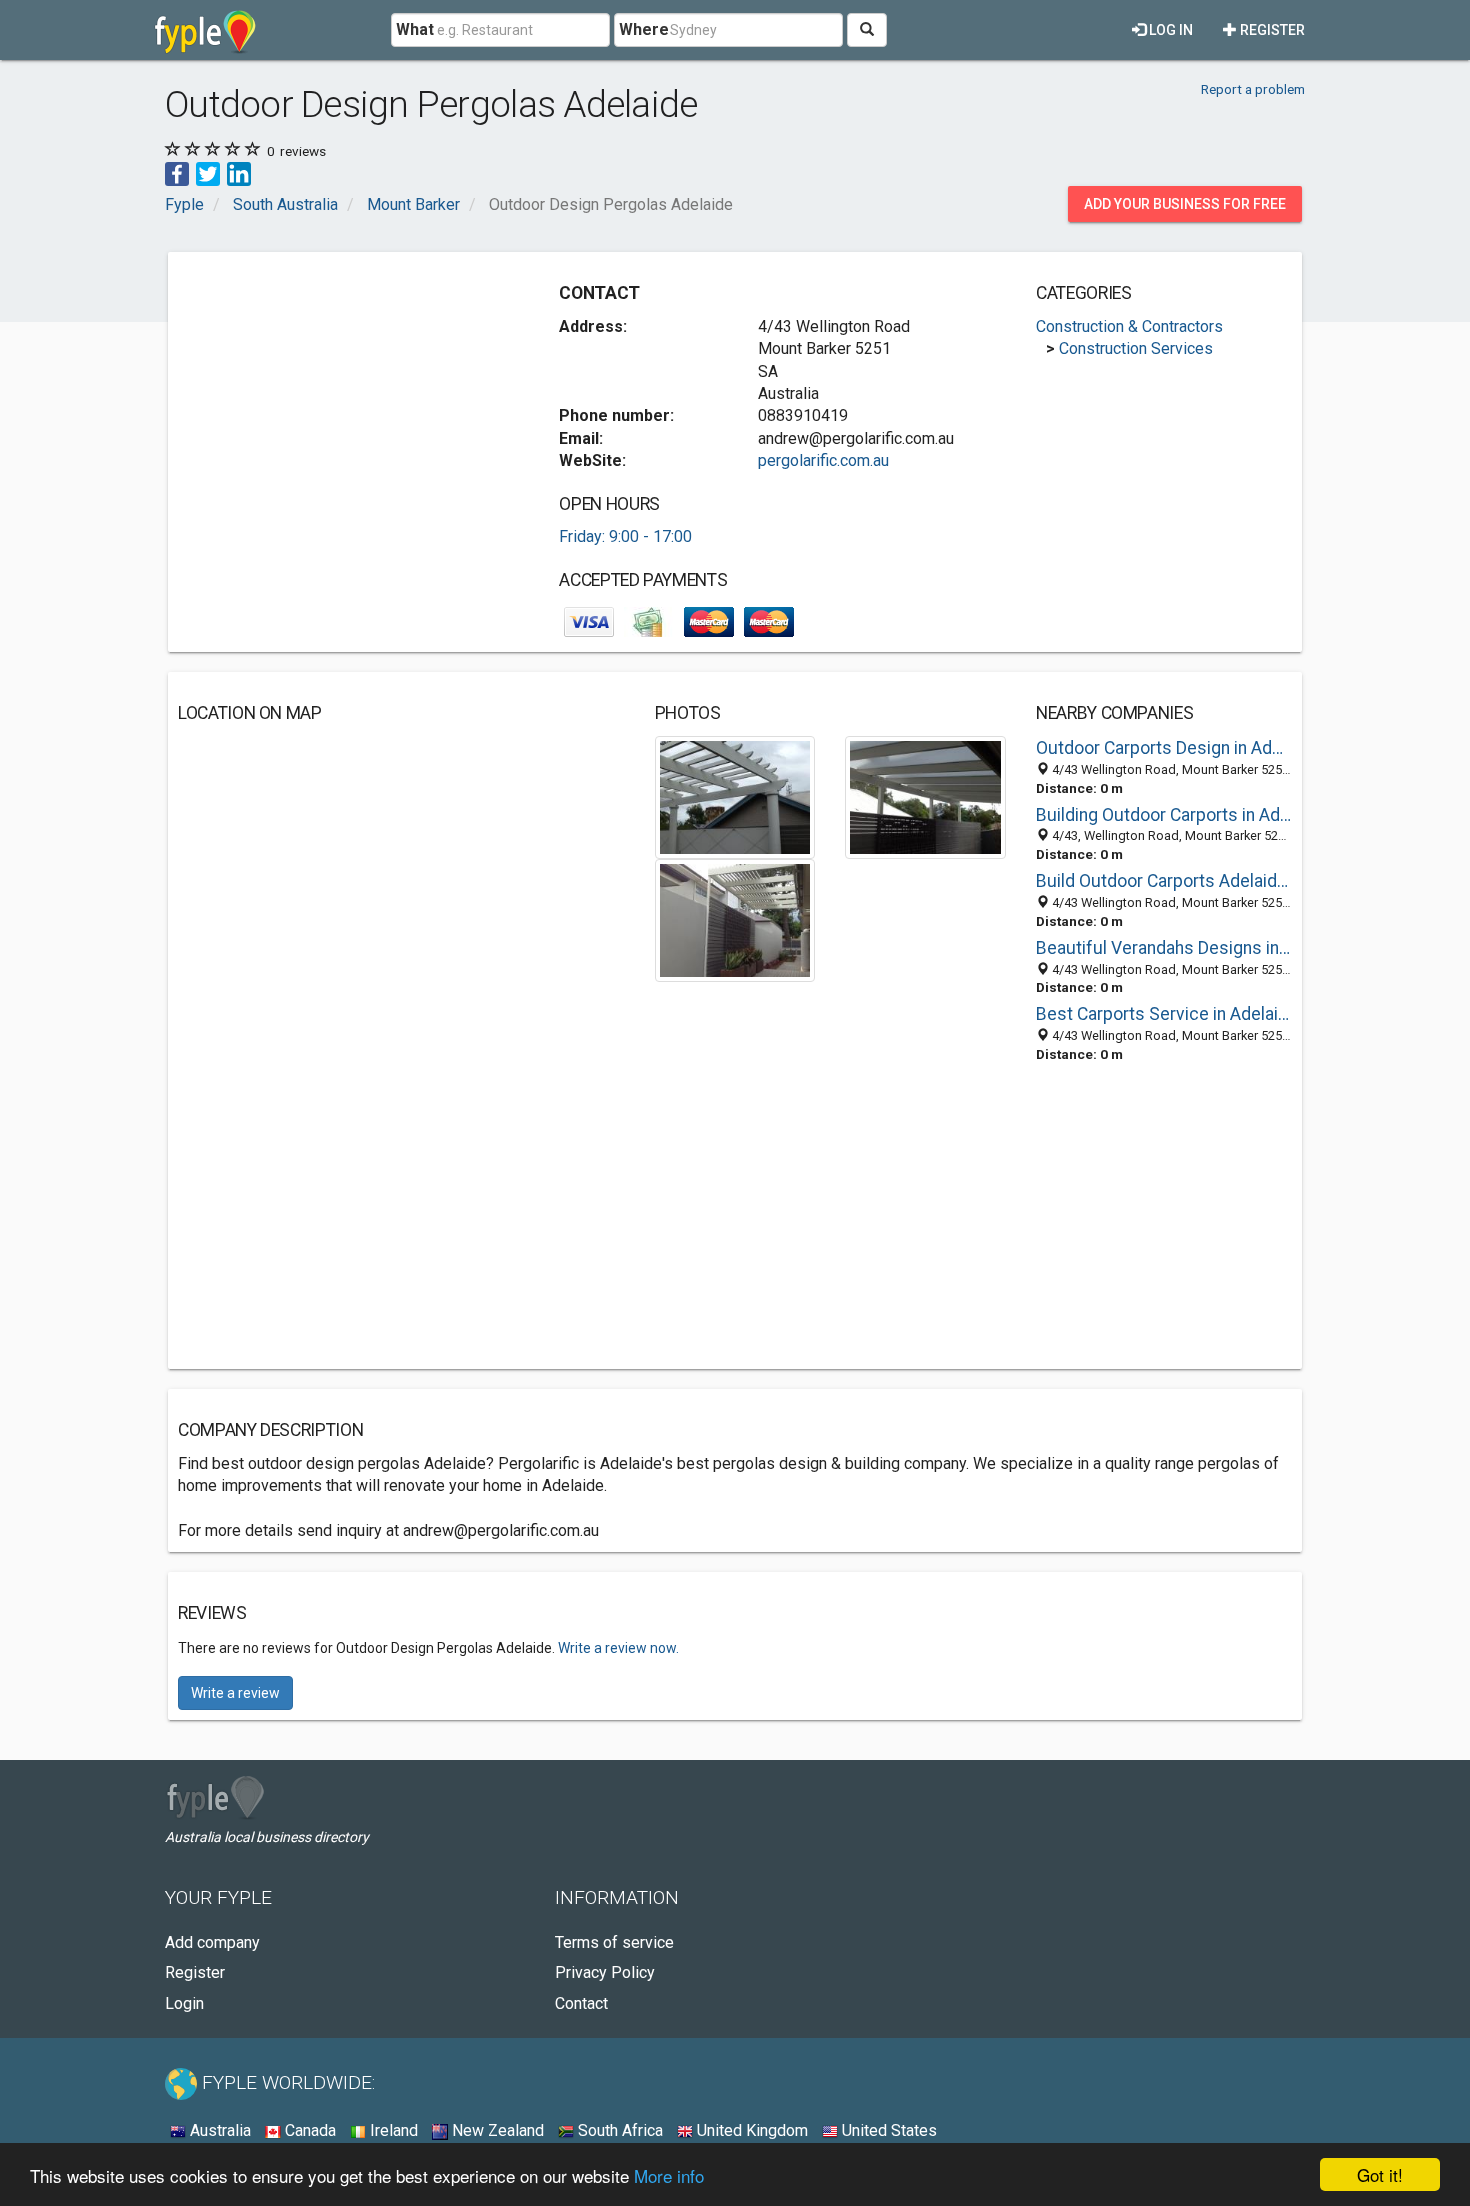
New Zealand (496, 2130)
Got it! (1380, 2174)
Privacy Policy (605, 1972)
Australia (218, 2130)
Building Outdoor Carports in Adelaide (1164, 815)
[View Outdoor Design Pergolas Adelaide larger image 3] (735, 919)
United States (887, 2130)
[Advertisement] (346, 402)
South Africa (618, 2130)
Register (1271, 30)
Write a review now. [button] (618, 1648)
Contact (581, 2003)
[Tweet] (208, 172)
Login (184, 2003)
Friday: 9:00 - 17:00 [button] (625, 536)
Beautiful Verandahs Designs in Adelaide (1164, 948)
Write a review (235, 1693)
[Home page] (205, 30)
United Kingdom (750, 2130)
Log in (1169, 30)
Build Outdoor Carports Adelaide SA (1164, 881)
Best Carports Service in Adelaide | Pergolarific (1164, 1014)
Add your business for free (1185, 204)
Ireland (392, 2130)
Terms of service (614, 1942)
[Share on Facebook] (177, 172)
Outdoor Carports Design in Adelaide (1164, 748)
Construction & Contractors (1129, 326)
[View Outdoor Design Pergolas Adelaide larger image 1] (735, 796)
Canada (308, 2130)
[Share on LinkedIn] (239, 172)
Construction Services (1136, 348)
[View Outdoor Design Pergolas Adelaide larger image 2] (925, 796)
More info (669, 2175)
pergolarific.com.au (823, 460)
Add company (212, 1942)
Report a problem (1253, 89)
